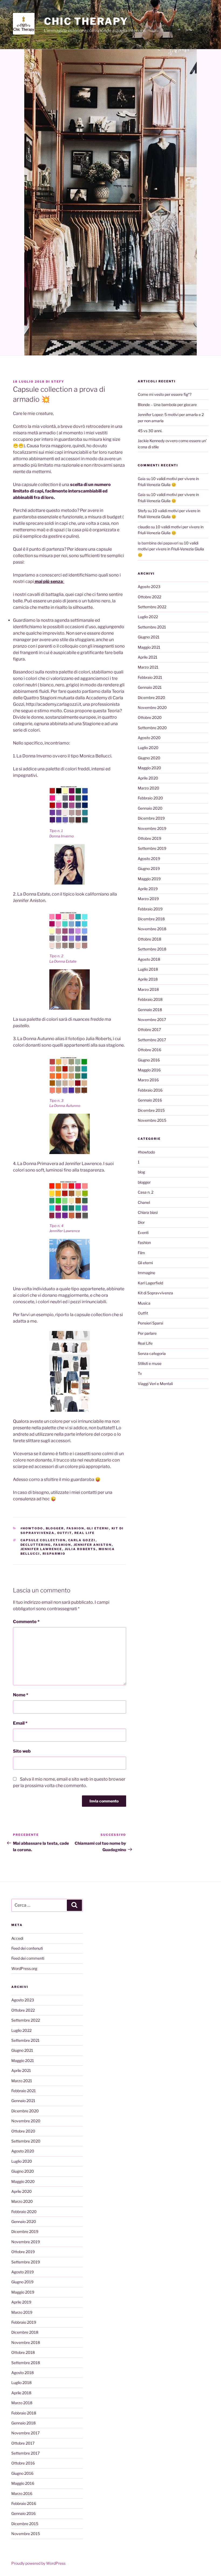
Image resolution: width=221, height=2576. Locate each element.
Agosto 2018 (149, 959)
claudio (144, 527)
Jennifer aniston (93, 1545)
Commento (26, 1622)
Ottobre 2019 (149, 838)
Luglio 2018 (148, 969)
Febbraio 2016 (150, 1090)
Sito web (22, 1751)
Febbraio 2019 (150, 909)
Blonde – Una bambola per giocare (167, 405)
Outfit (65, 1533)
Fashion (75, 1528)
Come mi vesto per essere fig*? (165, 394)
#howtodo (32, 1528)
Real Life (85, 1533)
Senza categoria (152, 1353)
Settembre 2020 (152, 728)
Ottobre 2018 (149, 939)
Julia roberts (80, 1549)
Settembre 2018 (152, 949)
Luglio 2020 (148, 748)
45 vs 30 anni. (150, 431)
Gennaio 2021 (150, 687)
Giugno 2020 (149, 758)
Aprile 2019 (148, 889)
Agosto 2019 (149, 859)
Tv (140, 1373)
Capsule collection (43, 1540)
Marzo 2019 (148, 899)
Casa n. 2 (146, 1192)
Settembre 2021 (152, 627)
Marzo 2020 (149, 788)
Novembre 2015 (152, 1120)
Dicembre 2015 (151, 1110)
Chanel (144, 1202)
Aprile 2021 (148, 657)
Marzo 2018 (148, 989)
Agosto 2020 (149, 738)
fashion (62, 1545)
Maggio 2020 (149, 768)
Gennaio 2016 (150, 1100)
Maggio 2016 (149, 1070)
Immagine (146, 1273)
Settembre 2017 (152, 1040)
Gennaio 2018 (150, 1010)
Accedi (17, 1938)
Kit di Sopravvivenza (155, 1293)
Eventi (143, 1233)
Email (20, 1723)
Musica (144, 1303)
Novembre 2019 (152, 828)
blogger (55, 1528)
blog (141, 1172)
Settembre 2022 (152, 607)
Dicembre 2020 (151, 698)
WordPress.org (24, 1968)
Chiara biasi (148, 1212)
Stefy (58, 382)
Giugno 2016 (149, 1060)
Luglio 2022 (148, 617)
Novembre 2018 (152, 929)
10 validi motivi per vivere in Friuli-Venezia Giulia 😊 (171, 549)
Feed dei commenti (28, 1958)
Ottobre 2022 (149, 597)
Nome (21, 1695)
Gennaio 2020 (150, 808)
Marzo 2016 (148, 1080)
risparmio (54, 1554)
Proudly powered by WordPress (38, 2563)
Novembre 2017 (152, 1020)
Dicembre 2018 (151, 919)
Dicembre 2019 (151, 818)
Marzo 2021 (148, 667)
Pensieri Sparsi (150, 1323)
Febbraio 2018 (150, 999)
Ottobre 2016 (149, 1050)
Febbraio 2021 (150, 677)
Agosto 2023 (149, 587)
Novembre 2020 (152, 707)
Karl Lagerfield (150, 1283)
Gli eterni (98, 1528)
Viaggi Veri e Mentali (155, 1384)
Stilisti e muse (150, 1363)
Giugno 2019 (149, 868)
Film (141, 1253)
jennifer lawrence (41, 1549)
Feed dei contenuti (27, 1948)
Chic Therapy (86, 21)
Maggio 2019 (149, 879)
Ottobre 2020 (150, 717)
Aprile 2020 (148, 778)
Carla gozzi (82, 1540)
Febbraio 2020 (150, 798)
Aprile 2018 (148, 979)
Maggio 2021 (149, 647)
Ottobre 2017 (149, 1030)
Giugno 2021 (149, 637)
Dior (141, 1222)
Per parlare (147, 1333)
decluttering (36, 1545)
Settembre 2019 (152, 848)
